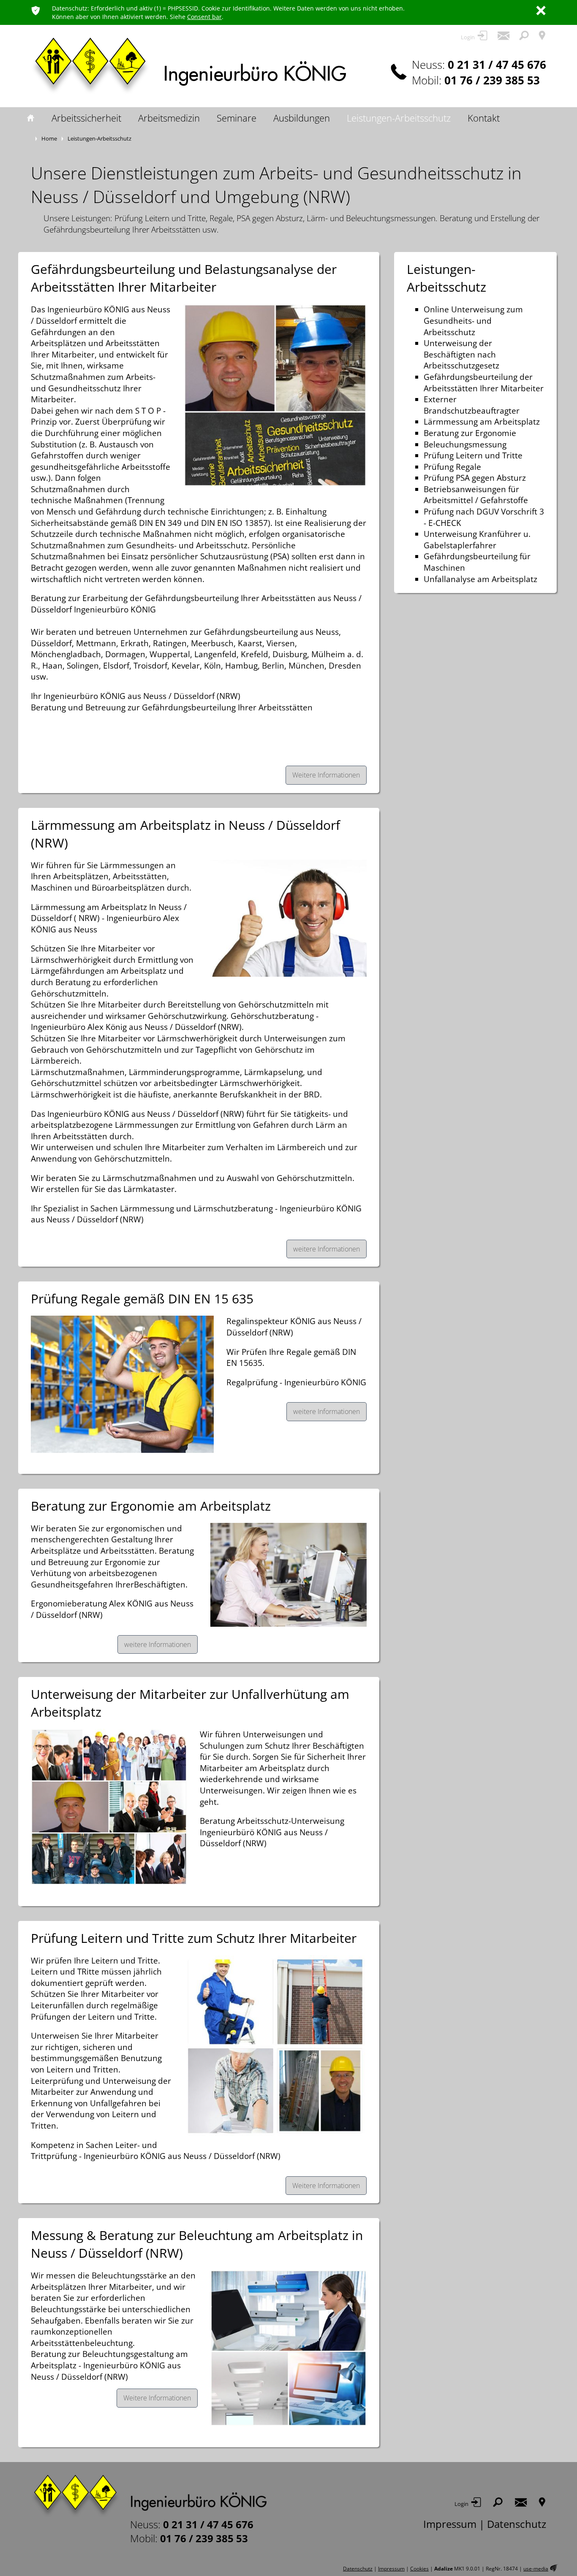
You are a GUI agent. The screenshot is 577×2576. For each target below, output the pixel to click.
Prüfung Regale (452, 467)
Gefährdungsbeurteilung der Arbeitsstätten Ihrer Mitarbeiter (484, 383)
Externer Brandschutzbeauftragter (472, 405)
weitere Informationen (327, 1249)
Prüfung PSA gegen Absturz (475, 478)
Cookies (419, 2569)
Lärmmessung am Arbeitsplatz (482, 422)
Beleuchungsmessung (465, 444)
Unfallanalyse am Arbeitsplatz (480, 579)
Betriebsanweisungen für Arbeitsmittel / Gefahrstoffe (476, 495)
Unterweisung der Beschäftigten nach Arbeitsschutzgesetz (461, 354)
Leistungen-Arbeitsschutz (446, 278)
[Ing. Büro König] (149, 2496)
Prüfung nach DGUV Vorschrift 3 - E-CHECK (484, 517)
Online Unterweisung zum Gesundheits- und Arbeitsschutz (473, 321)
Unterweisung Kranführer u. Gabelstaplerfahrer (477, 540)
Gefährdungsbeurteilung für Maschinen (477, 562)
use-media (536, 2569)
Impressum (450, 2524)
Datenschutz (517, 2524)
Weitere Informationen (326, 775)
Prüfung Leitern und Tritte (473, 455)
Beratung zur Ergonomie (470, 433)
